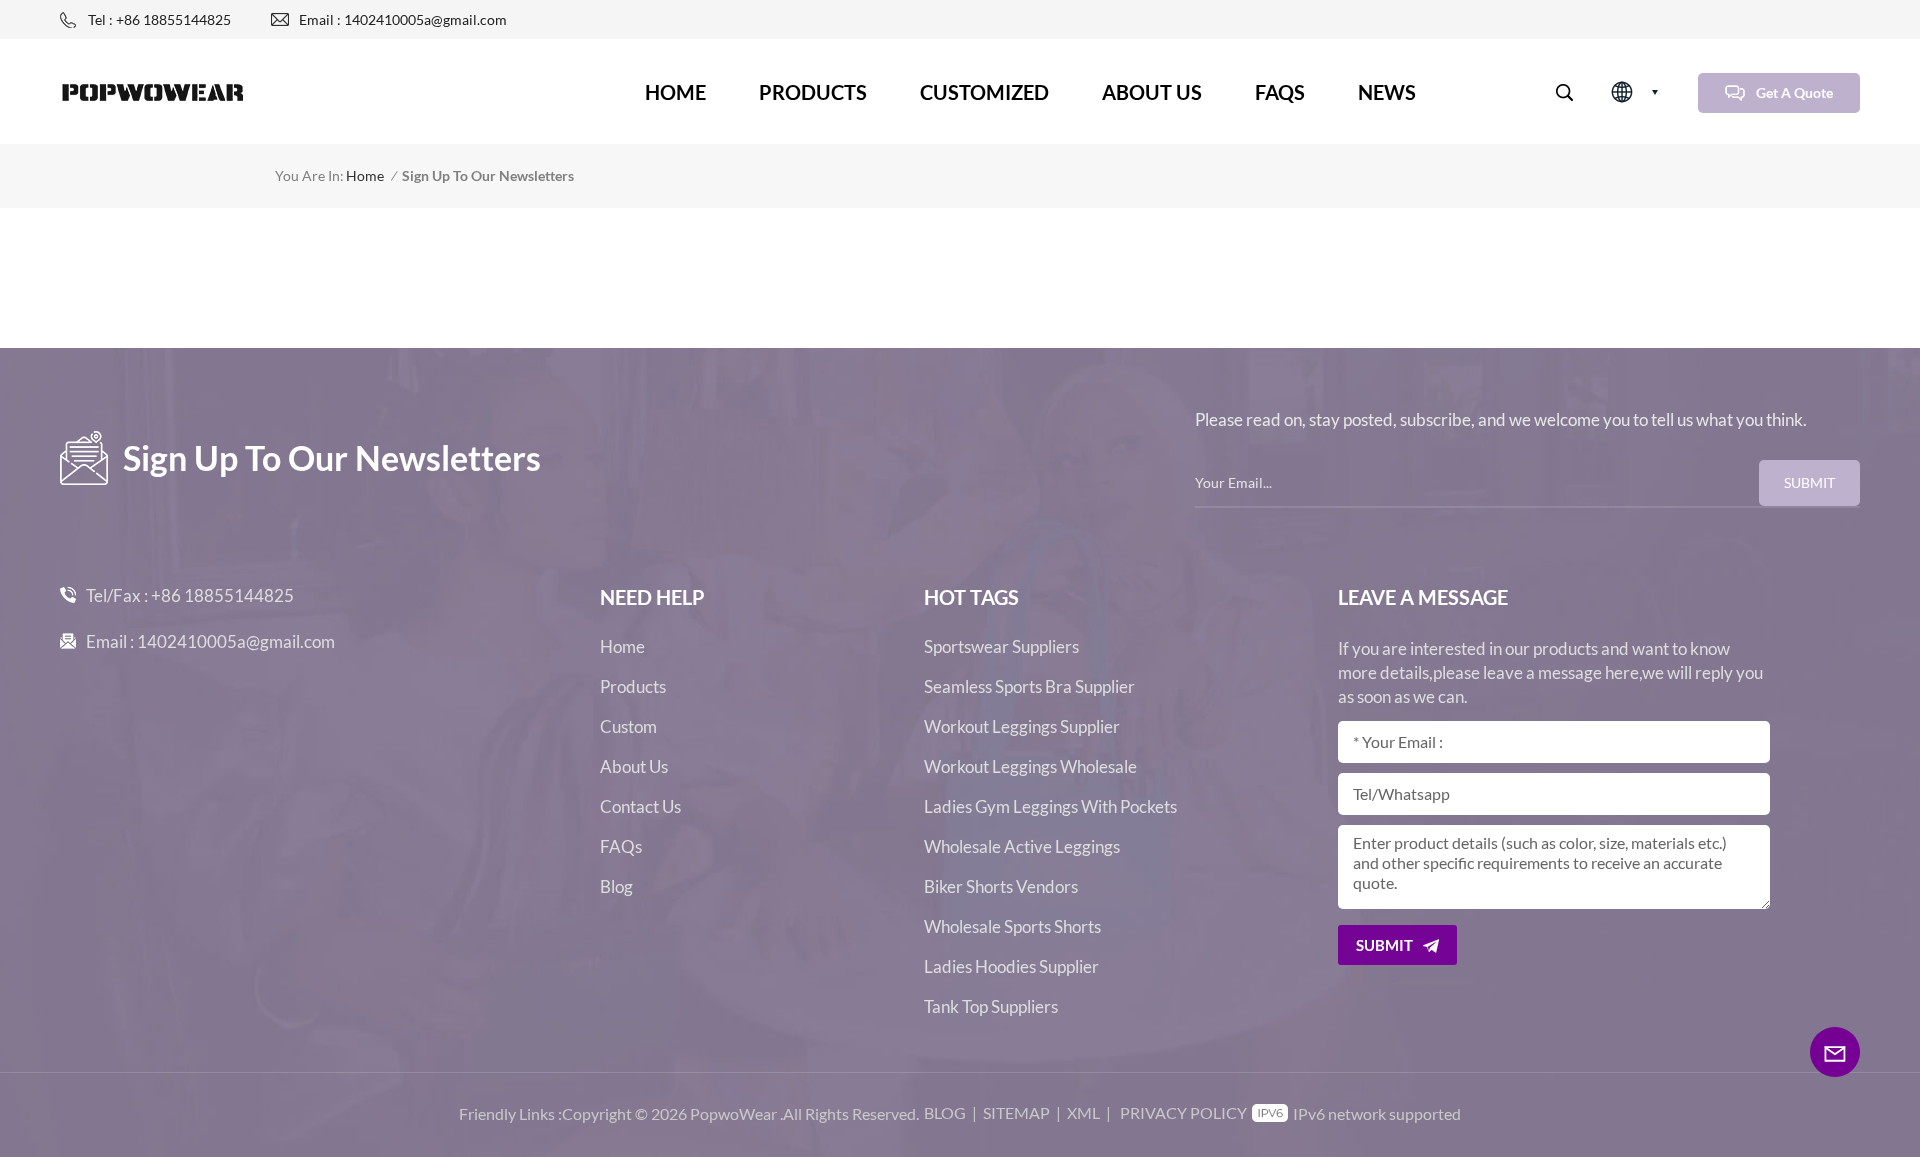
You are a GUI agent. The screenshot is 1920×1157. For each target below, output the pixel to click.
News (1387, 92)
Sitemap (1016, 1112)
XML (1083, 1112)
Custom (628, 727)
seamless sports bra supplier (1029, 687)
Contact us (640, 807)
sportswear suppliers (1001, 647)
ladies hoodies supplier (1011, 967)
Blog (616, 887)
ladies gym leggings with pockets (1050, 807)
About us (1152, 92)
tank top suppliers (991, 1007)
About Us (634, 767)
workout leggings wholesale (1030, 767)
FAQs (1280, 92)
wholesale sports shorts (1012, 927)
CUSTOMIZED (984, 92)
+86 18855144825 (222, 595)
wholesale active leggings (1022, 847)
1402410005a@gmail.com (236, 641)
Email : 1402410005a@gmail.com (403, 19)
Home (675, 92)
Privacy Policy (1183, 1112)
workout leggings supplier (1022, 727)
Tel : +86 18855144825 (159, 19)
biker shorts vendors (1001, 887)
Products (813, 92)
